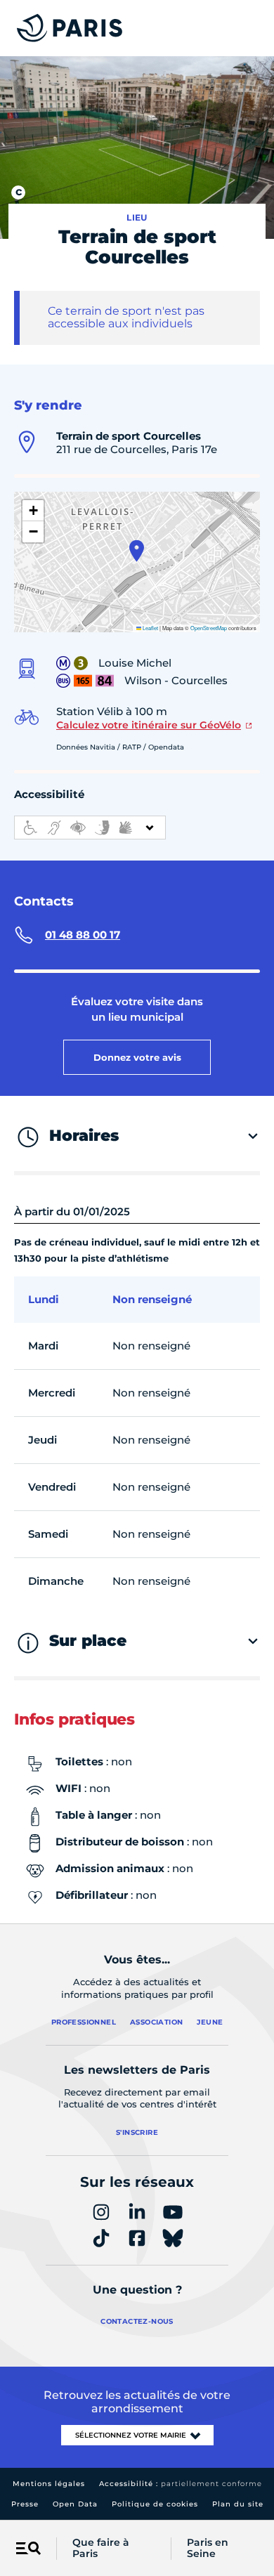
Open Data (75, 2504)
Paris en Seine (208, 2549)
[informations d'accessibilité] (90, 828)
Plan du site (238, 2504)
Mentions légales (49, 2484)
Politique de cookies (155, 2504)
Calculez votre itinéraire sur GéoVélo (149, 725)
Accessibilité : (181, 2484)
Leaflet (150, 628)
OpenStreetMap (209, 628)
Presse (25, 2504)
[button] (137, 551)
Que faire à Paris (101, 2549)
